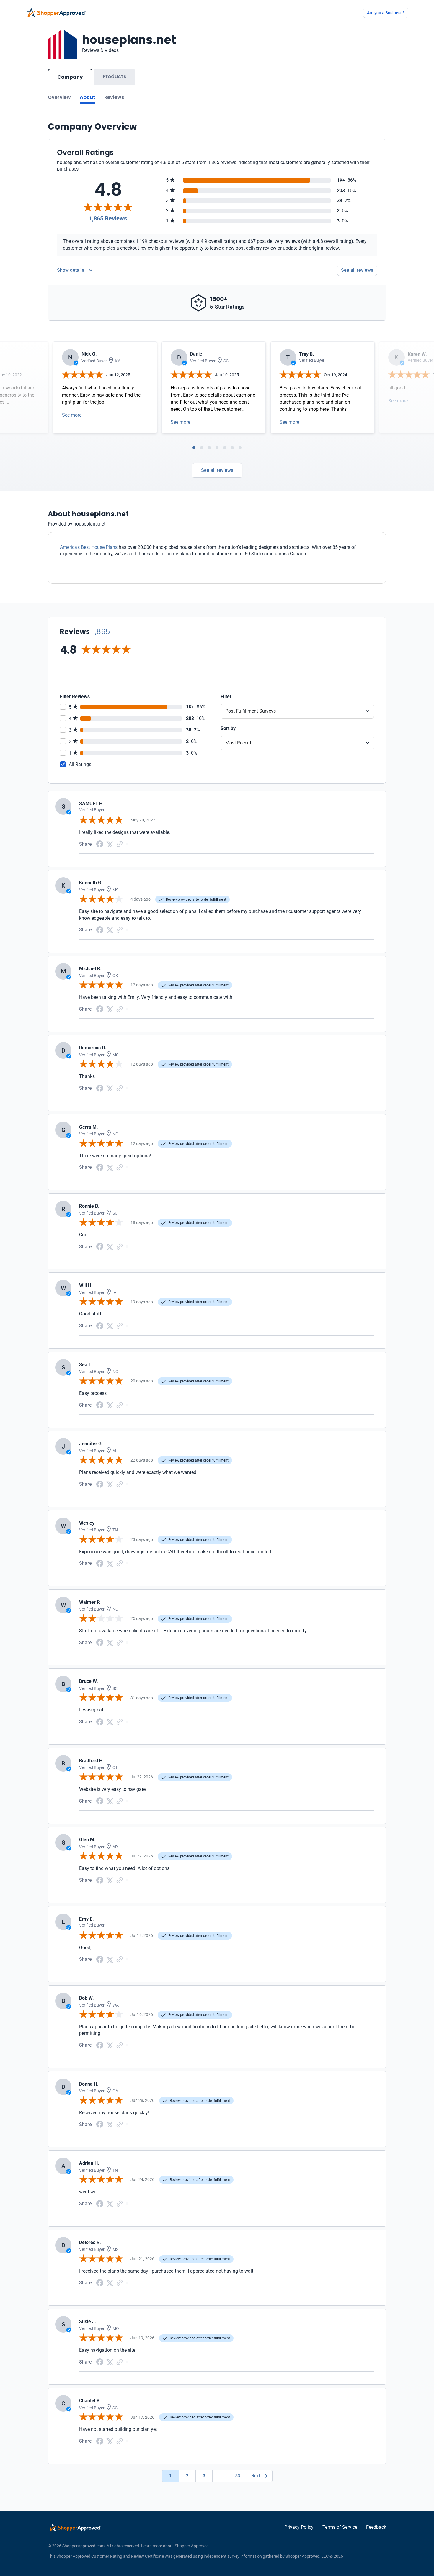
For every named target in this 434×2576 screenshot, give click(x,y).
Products (115, 76)
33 (238, 2476)
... (221, 2476)
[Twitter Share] (110, 844)
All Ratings (80, 764)
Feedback (376, 2527)
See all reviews (357, 270)
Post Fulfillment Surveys (251, 711)
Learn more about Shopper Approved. (176, 2546)
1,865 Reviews (108, 218)
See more (72, 415)
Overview (59, 97)
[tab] (194, 448)
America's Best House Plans (89, 547)
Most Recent (238, 743)
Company (70, 77)
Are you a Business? (386, 13)
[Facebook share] (100, 843)
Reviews (114, 97)
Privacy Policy (299, 2527)
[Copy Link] (120, 844)
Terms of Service (340, 2527)
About (88, 97)
